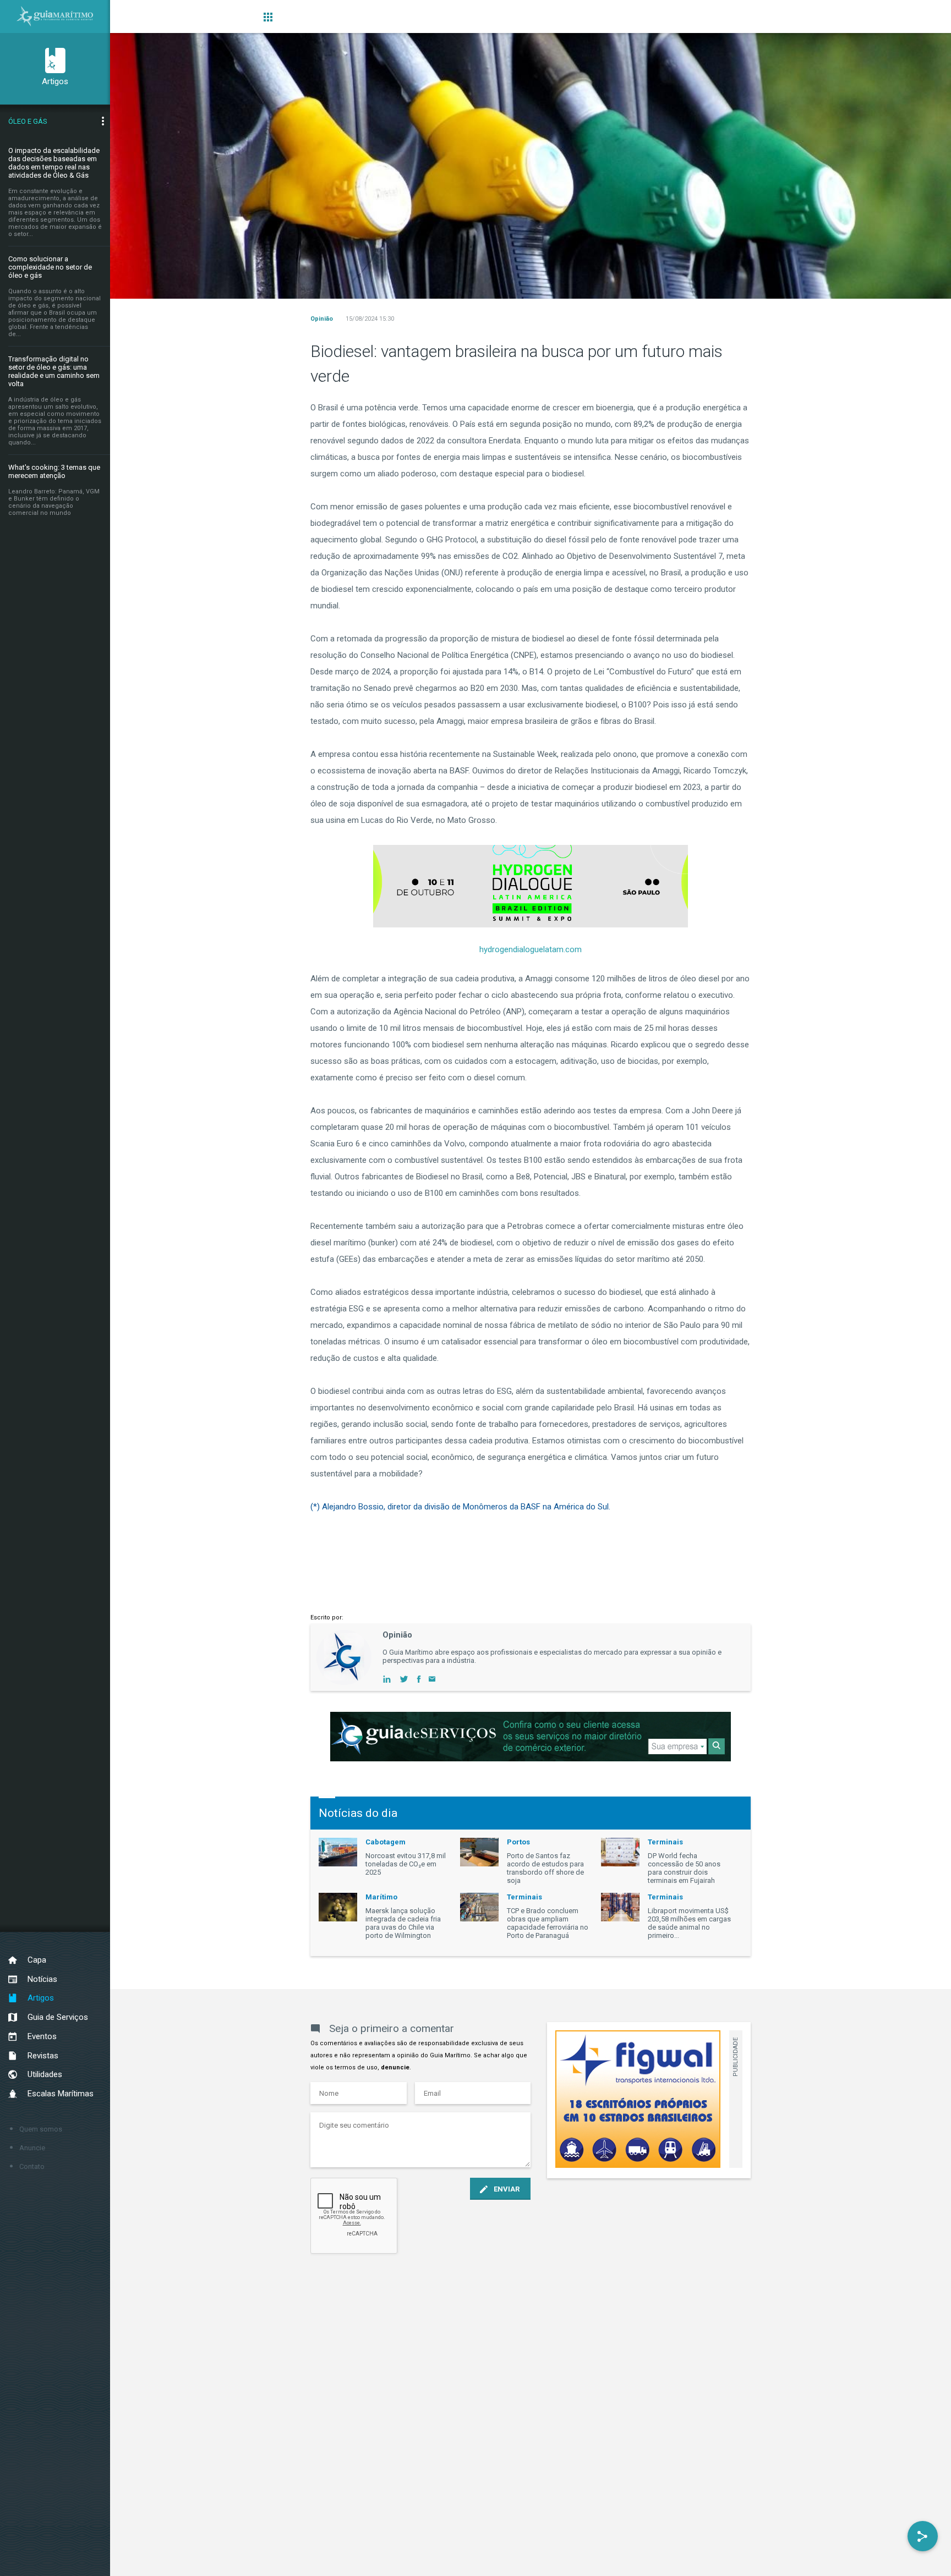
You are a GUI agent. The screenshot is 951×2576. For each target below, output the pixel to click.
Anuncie (32, 2148)
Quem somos (41, 2129)
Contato (32, 2166)
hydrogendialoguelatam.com (531, 949)
